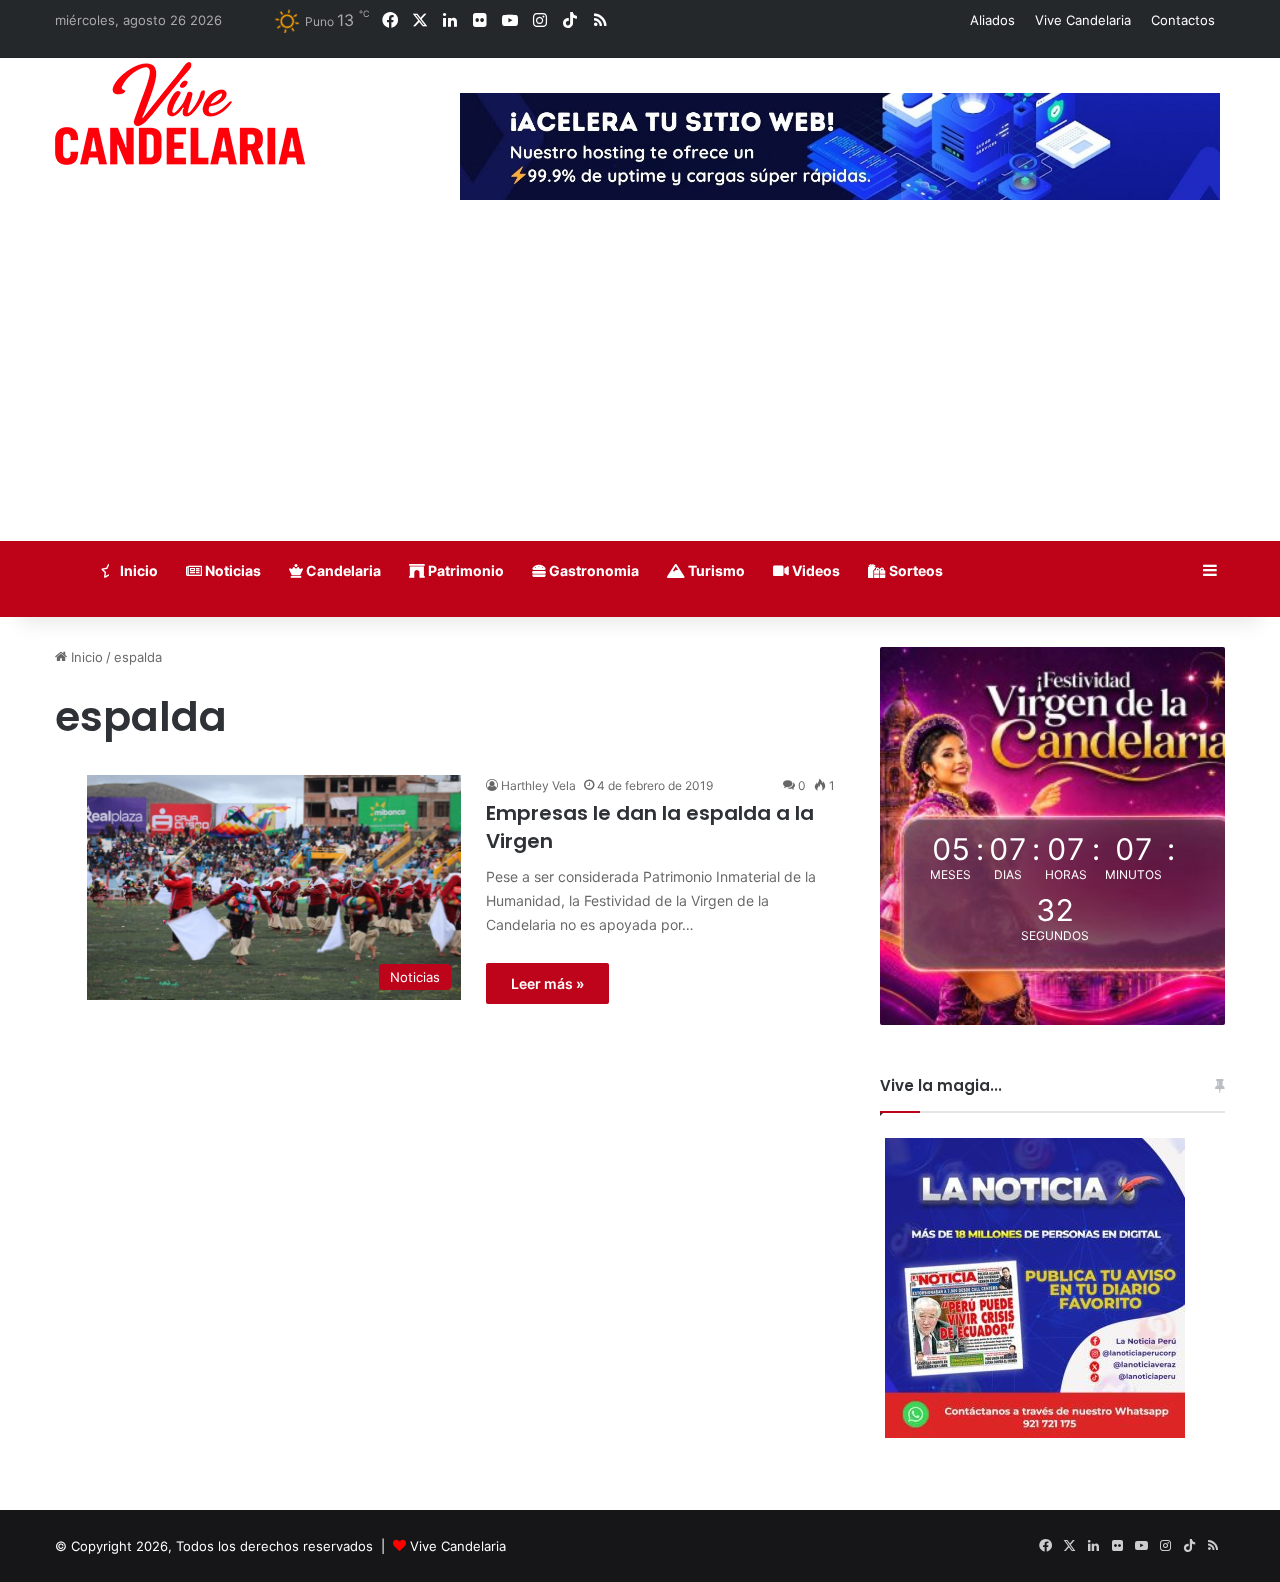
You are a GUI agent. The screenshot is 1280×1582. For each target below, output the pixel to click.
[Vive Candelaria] (180, 113)
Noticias (231, 570)
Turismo (715, 570)
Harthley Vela (538, 785)
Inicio (137, 570)
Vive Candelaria (1083, 20)
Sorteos (914, 570)
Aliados (992, 20)
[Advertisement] (640, 391)
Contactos (1183, 20)
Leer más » (547, 983)
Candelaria (342, 570)
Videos (814, 570)
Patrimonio (464, 570)
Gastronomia (592, 570)
